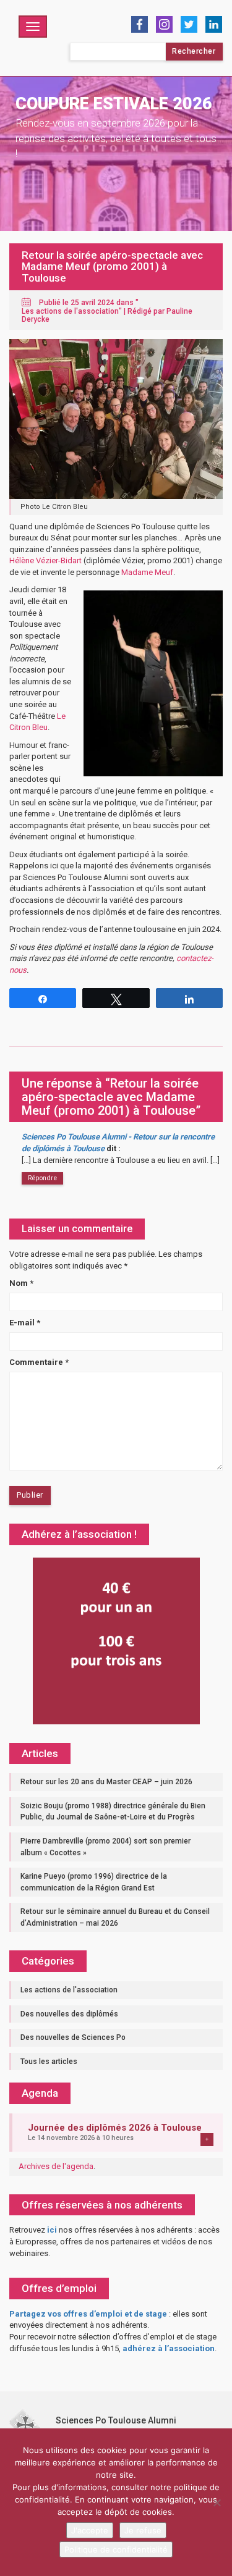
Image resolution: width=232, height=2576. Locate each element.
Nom (21, 1283)
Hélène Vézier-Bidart (45, 560)
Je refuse (143, 2530)
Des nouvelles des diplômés (69, 2014)
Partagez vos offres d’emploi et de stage (88, 2314)
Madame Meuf (147, 572)
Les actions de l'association (70, 311)
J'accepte (90, 2530)
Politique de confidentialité (116, 2549)
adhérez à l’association (169, 2348)
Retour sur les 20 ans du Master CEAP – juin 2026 (106, 1782)
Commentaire (39, 1362)
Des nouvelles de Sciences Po (73, 2037)
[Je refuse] (217, 2503)
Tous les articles (49, 2062)
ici (52, 2230)
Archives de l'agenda (56, 2166)
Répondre (42, 1178)
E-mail (25, 1323)
